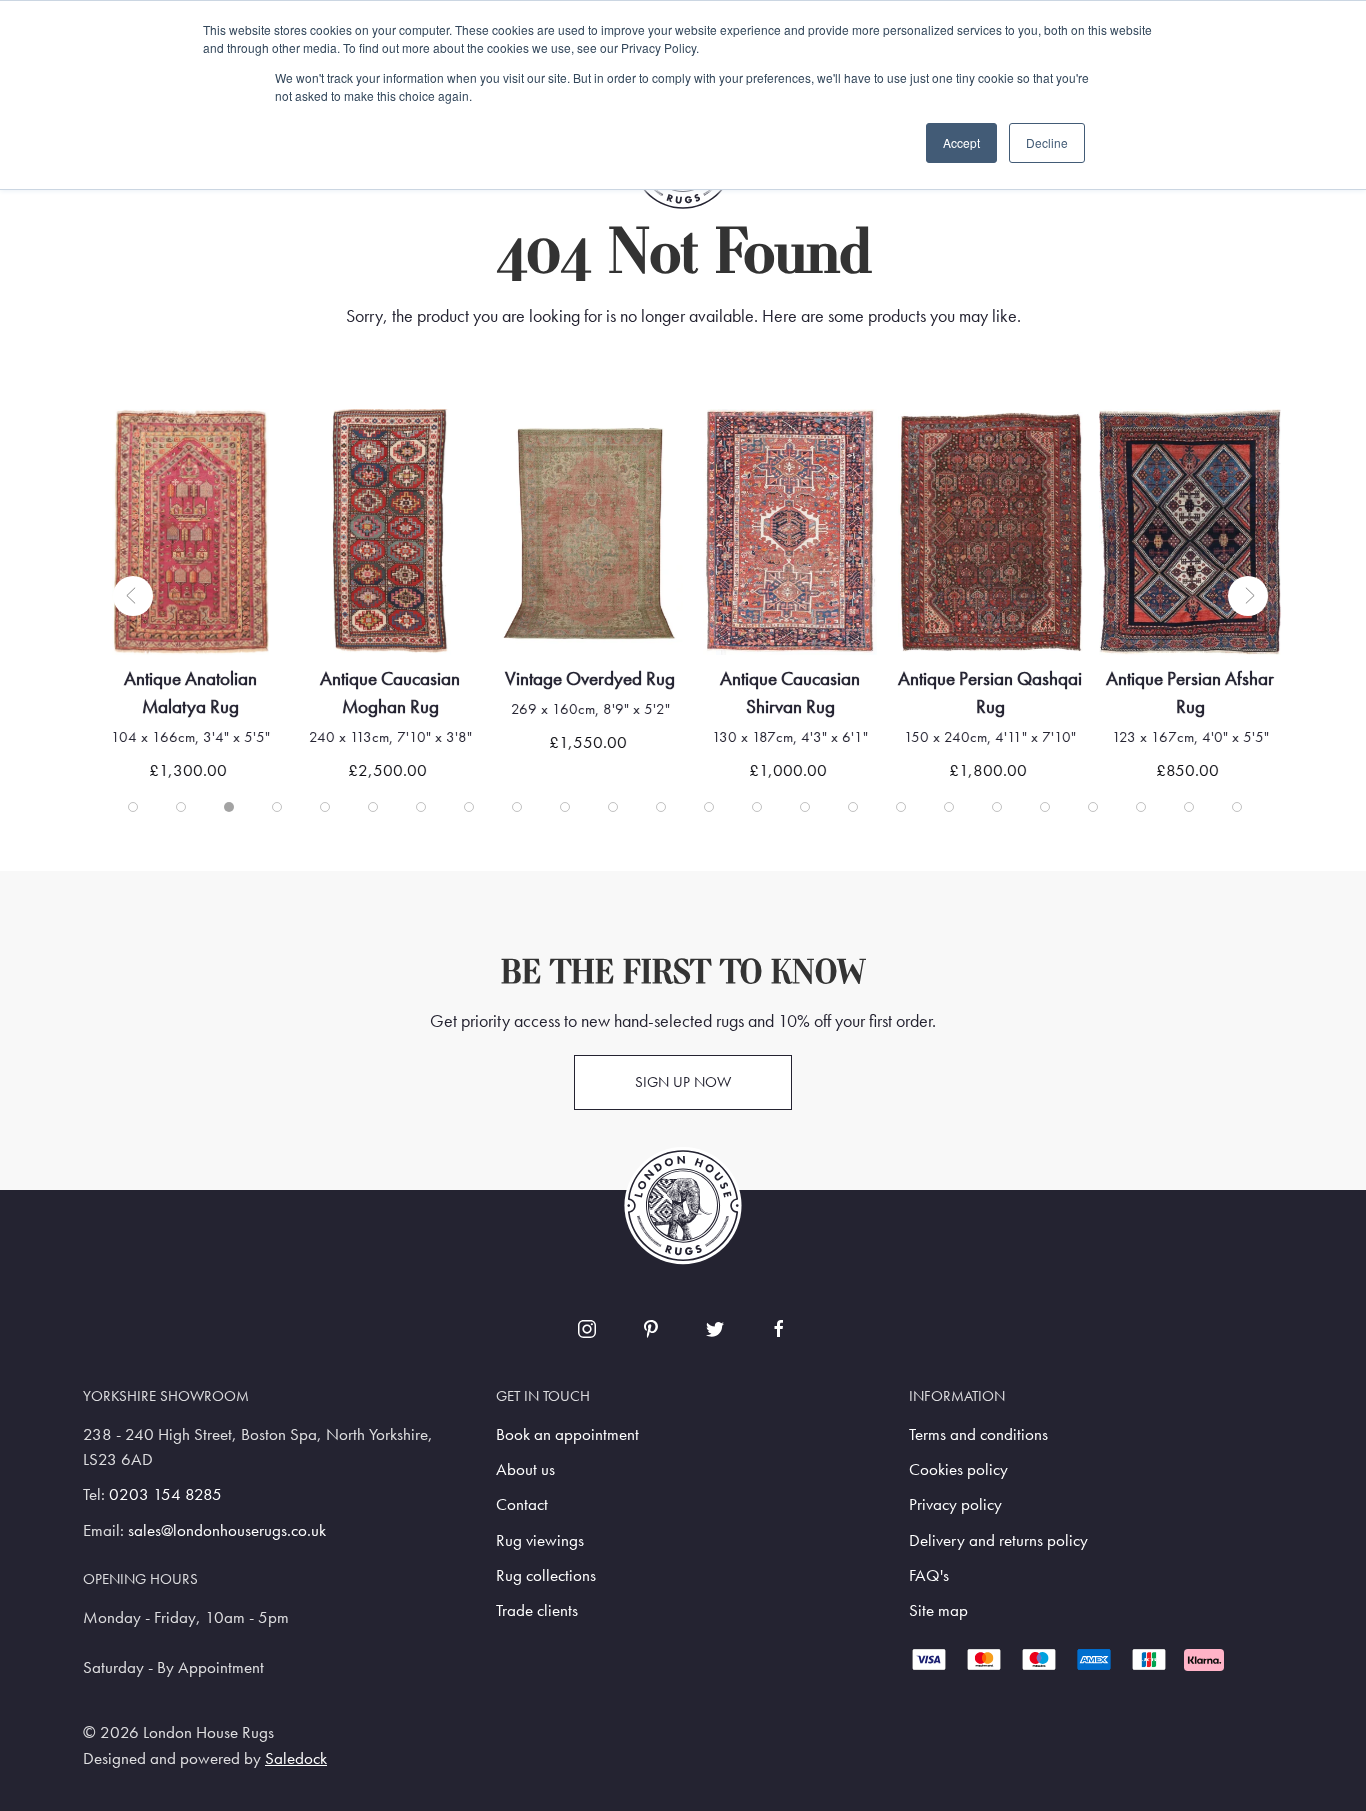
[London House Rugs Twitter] (715, 1329)
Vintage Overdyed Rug (590, 678)
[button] (133, 596)
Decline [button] (1047, 142)
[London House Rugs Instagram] (587, 1329)
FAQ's (929, 1575)
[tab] (133, 807)
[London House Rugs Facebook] (779, 1329)
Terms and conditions (978, 1434)
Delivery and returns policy (998, 1540)
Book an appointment (567, 1434)
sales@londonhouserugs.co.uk (227, 1530)
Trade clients (537, 1610)
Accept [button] (961, 142)
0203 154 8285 (165, 1494)
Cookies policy (958, 1469)
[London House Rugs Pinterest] (651, 1329)
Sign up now (683, 1082)
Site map (938, 1610)
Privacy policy (955, 1504)
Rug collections (546, 1575)
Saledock (296, 1758)
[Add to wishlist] (138, 449)
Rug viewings (540, 1540)
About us (525, 1469)
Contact (522, 1504)
